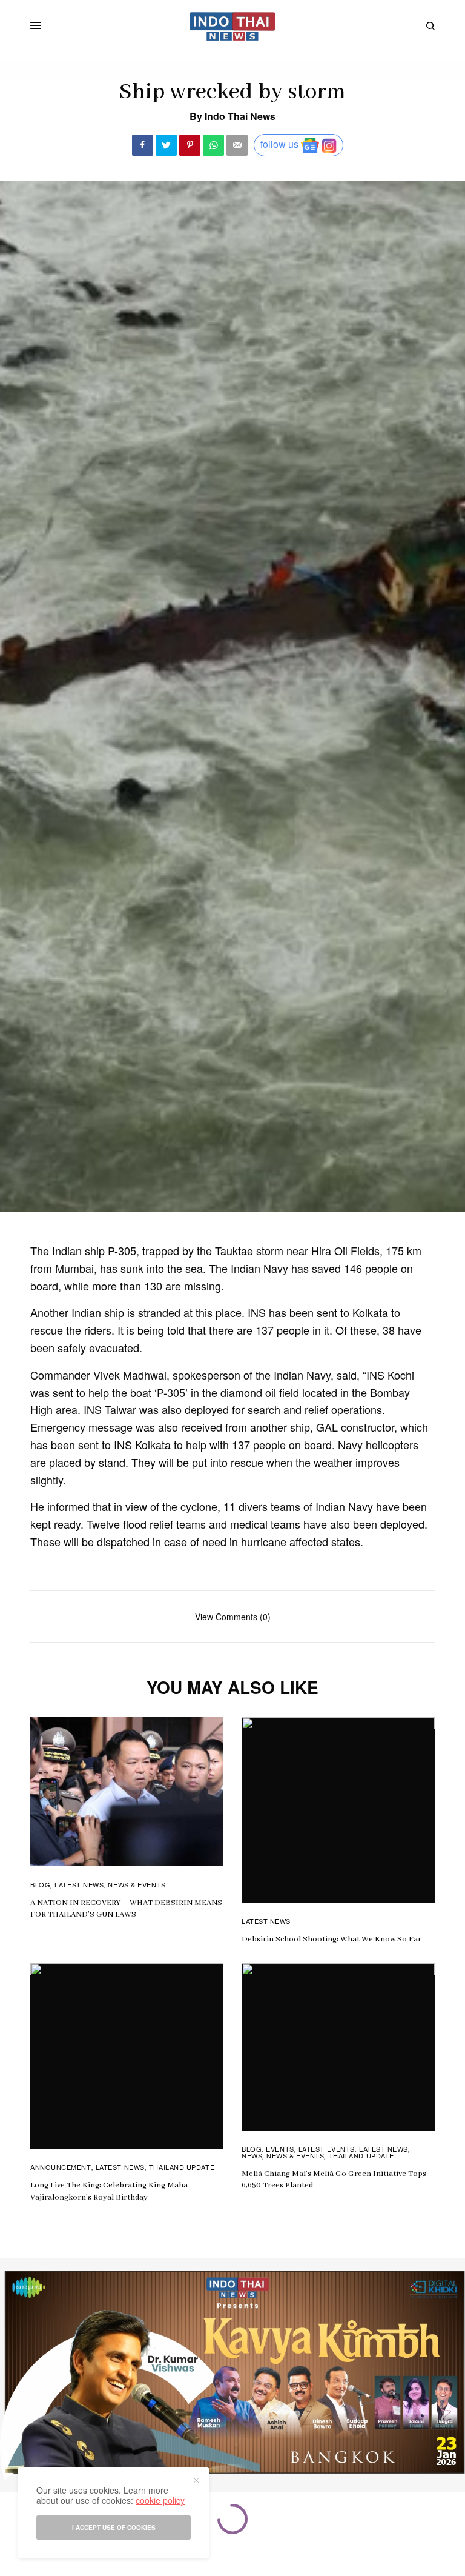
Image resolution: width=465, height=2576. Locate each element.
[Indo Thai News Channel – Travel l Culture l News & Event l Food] (233, 26)
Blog (40, 1884)
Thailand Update (182, 2167)
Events (280, 2149)
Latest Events (327, 2149)
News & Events (137, 1884)
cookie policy (160, 2500)
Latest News (79, 1884)
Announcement (61, 2167)
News (252, 2155)
